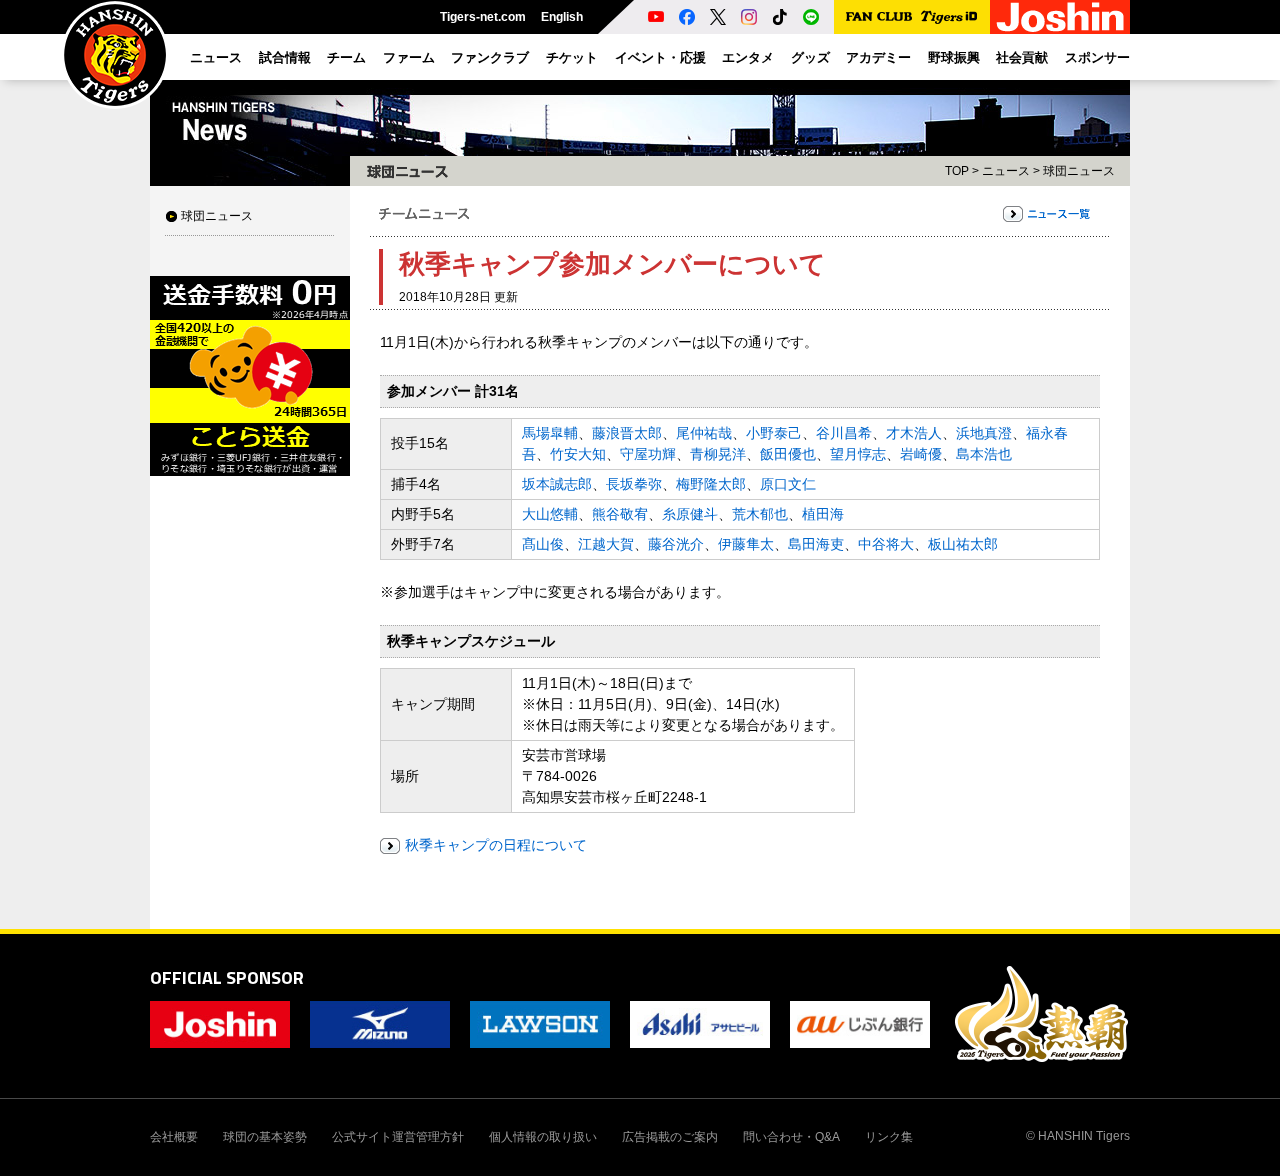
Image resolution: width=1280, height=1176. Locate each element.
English (562, 17)
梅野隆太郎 (711, 484)
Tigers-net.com (483, 17)
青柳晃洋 (718, 454)
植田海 (823, 514)
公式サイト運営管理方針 (398, 1137)
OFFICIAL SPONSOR (227, 977)
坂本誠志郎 (557, 484)
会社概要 (174, 1137)
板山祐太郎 (963, 544)
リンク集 (889, 1137)
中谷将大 (886, 544)
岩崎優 (921, 454)
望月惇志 (858, 454)
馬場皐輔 (550, 433)
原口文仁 (788, 484)
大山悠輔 (550, 514)
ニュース (1006, 171)
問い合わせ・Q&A (791, 1137)
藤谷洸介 (676, 544)
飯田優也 (788, 454)
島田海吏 (816, 544)
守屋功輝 (648, 454)
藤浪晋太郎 (627, 433)
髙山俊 (543, 544)
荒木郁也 (760, 514)
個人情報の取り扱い (543, 1137)
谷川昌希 (844, 433)
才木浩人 (914, 433)
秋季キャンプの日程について (496, 845)
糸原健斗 (690, 514)
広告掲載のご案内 (670, 1137)
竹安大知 (578, 454)
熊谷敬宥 (620, 514)
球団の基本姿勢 (265, 1137)
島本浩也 (984, 454)
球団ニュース (217, 216)
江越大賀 (606, 544)
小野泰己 (774, 433)
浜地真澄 (984, 433)
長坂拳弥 (634, 484)
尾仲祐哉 (704, 433)
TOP (957, 171)
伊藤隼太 (746, 544)
